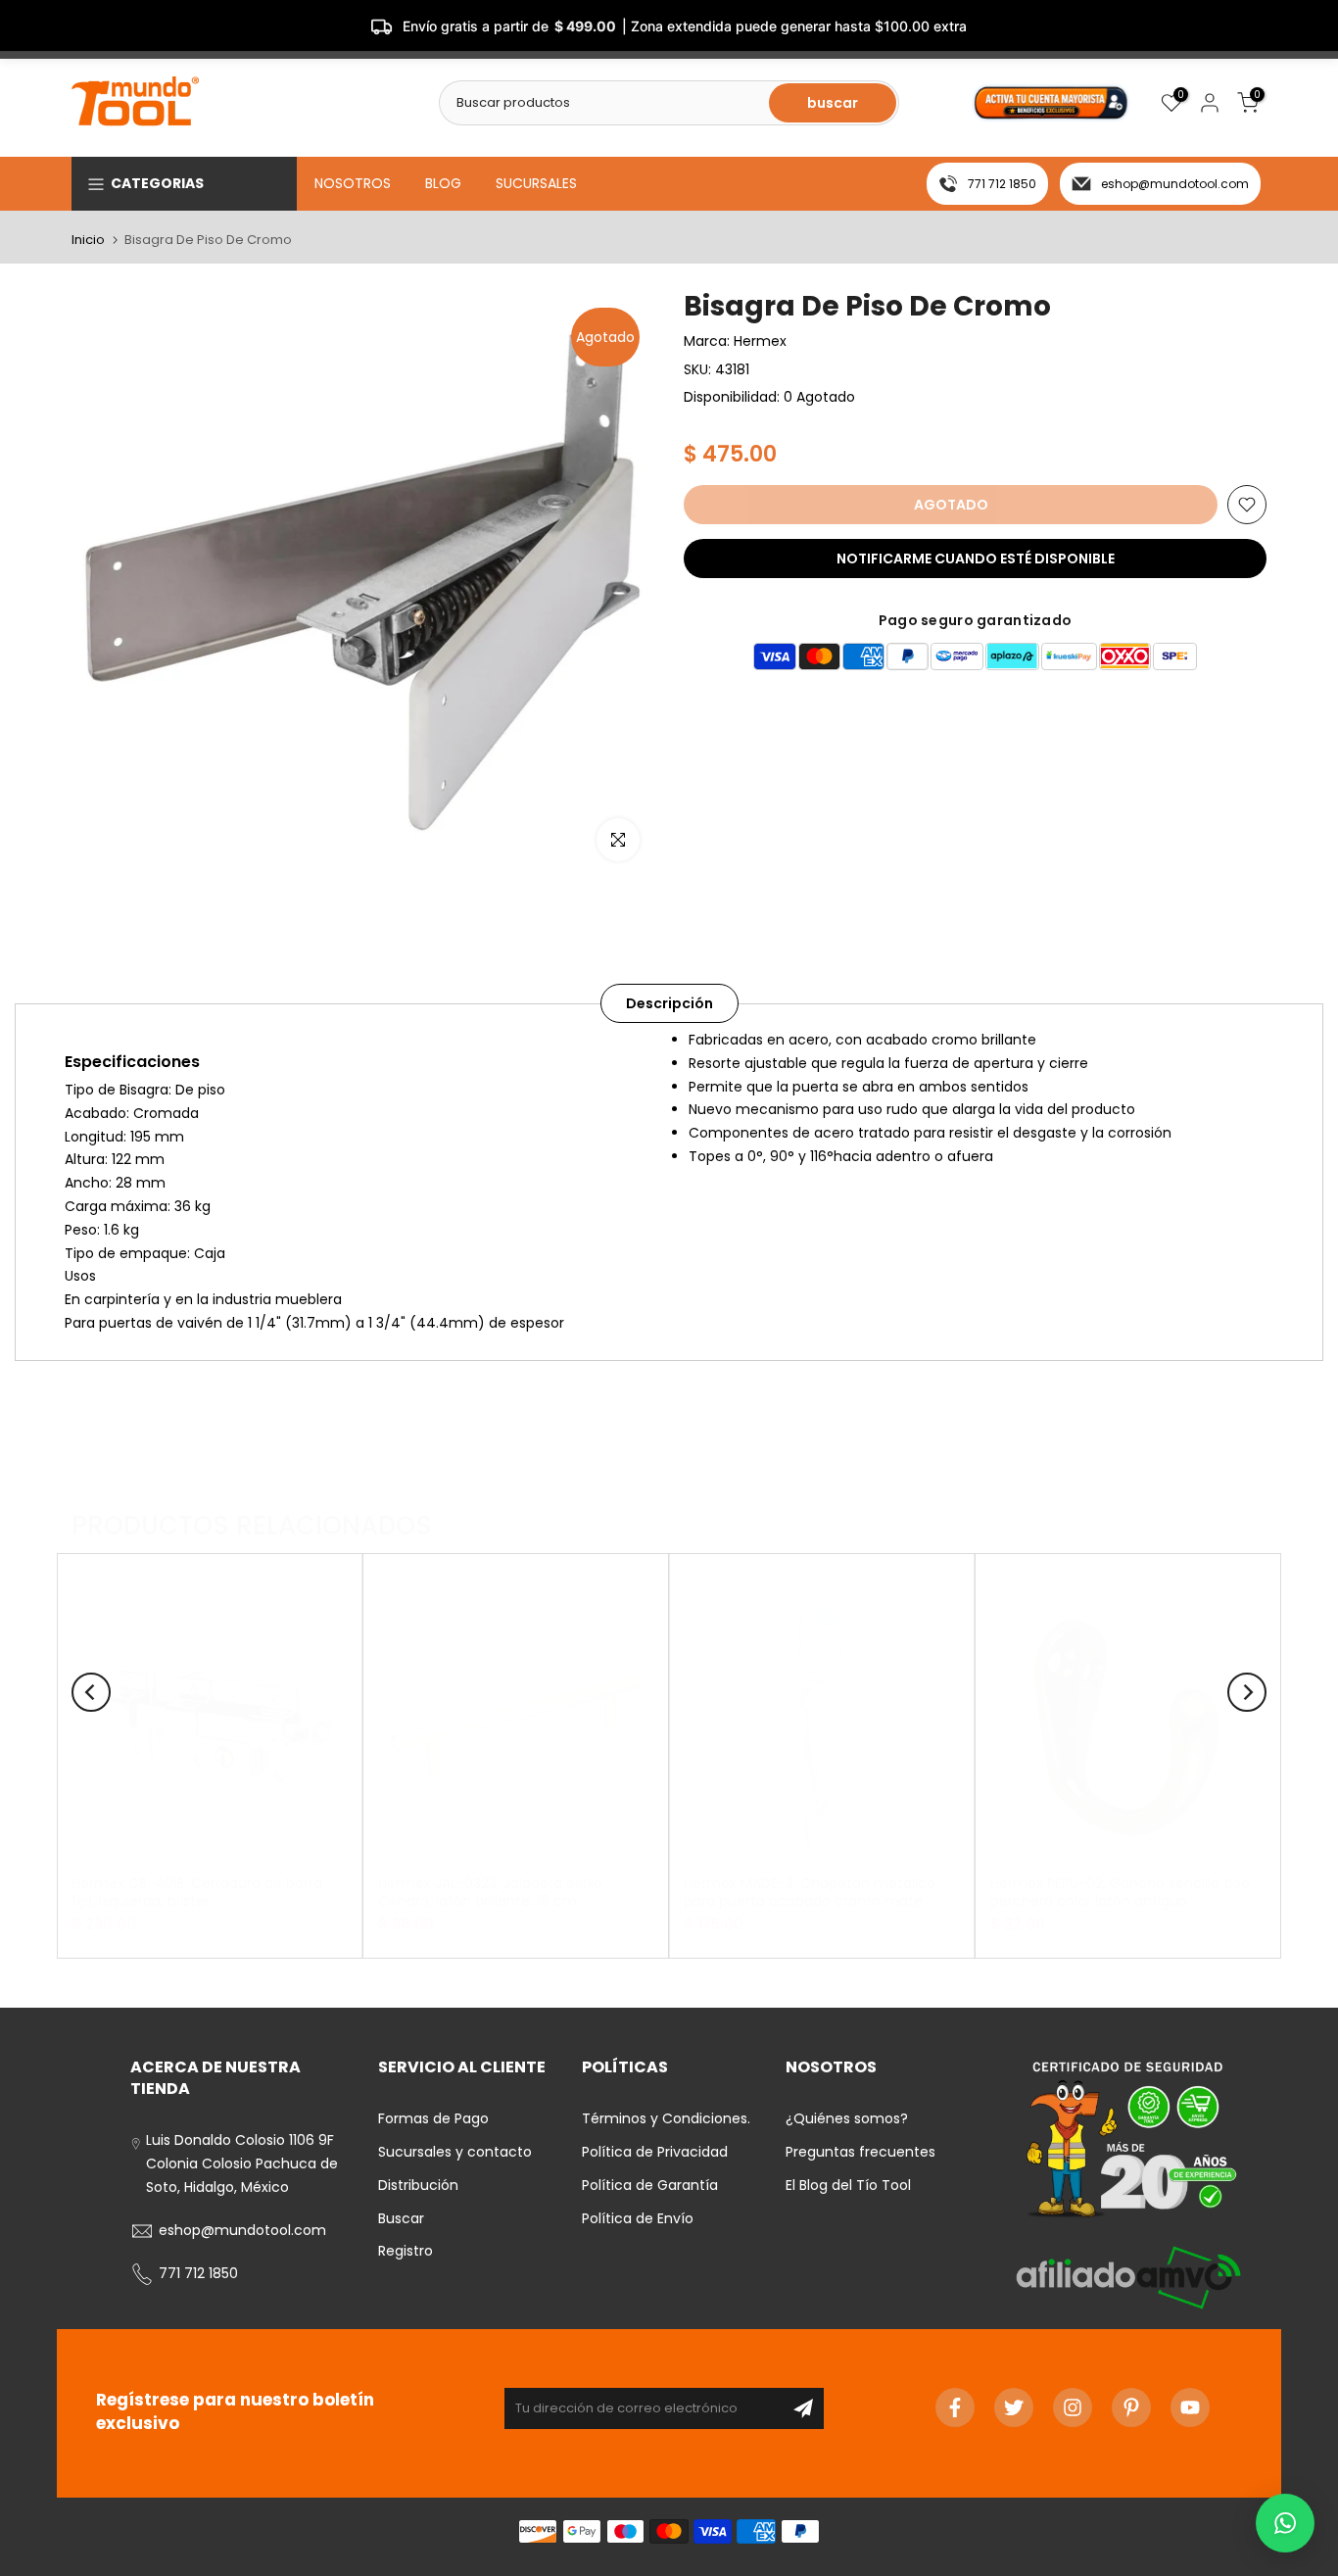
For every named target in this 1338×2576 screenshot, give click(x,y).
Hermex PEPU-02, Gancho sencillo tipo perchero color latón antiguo (1120, 1892)
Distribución (418, 2185)
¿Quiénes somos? (847, 2118)
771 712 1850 (1002, 184)
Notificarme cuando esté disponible (976, 559)
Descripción (669, 1003)
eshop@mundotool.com (1175, 184)
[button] (1285, 2523)
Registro (406, 2251)
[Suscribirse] (803, 2408)
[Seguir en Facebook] (955, 2407)
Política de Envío (638, 2218)
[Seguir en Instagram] (1073, 2407)
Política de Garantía (650, 2185)
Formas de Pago (433, 2118)
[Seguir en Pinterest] (1131, 2407)
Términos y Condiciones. (666, 2118)
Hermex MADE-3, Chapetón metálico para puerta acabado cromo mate (810, 1892)
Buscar (401, 2218)
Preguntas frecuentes (860, 2152)
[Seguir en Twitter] (1014, 2407)
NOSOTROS (353, 183)
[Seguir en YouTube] (1190, 2407)
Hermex (760, 341)
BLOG (443, 183)
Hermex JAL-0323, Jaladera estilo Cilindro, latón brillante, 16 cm (490, 1892)
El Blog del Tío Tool (848, 2185)
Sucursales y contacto (455, 2152)
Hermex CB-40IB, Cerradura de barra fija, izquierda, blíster (197, 1892)
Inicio (88, 240)
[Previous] (91, 1692)
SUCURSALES (536, 183)
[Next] (1247, 1692)
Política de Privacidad (655, 2152)
